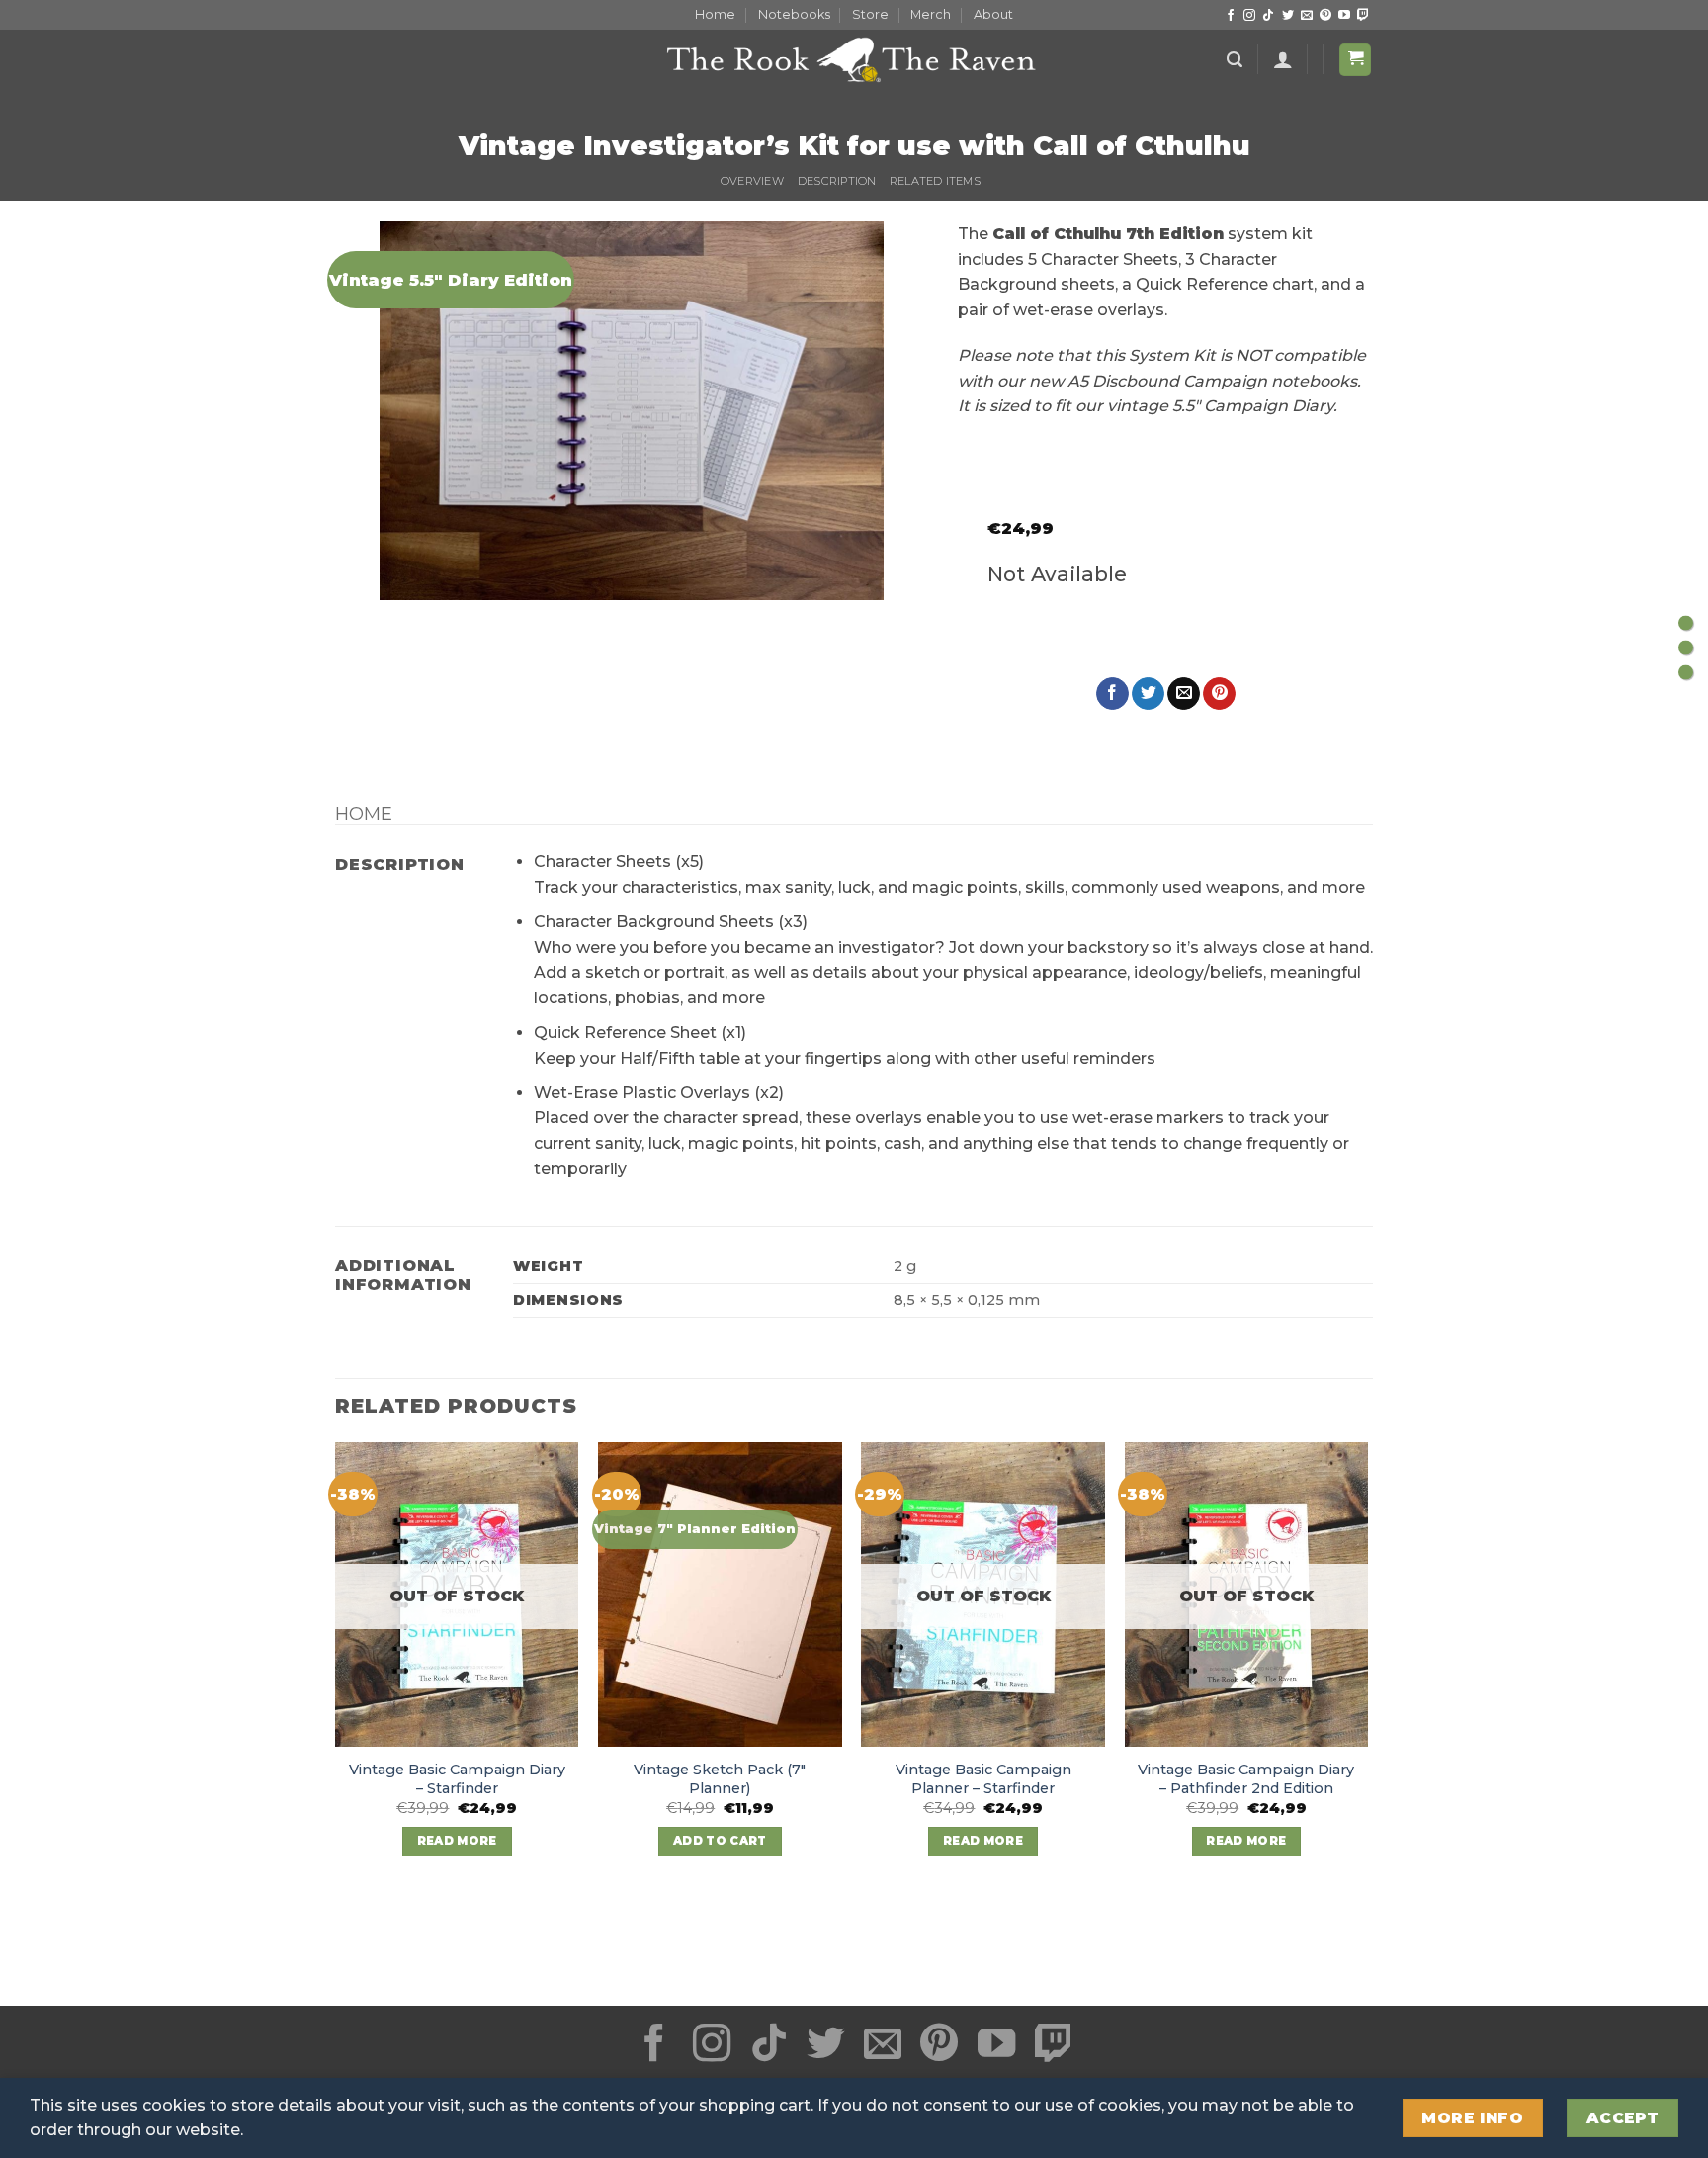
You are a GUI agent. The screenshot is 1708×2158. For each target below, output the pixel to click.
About (993, 14)
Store (870, 14)
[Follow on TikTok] (1268, 16)
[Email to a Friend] (1184, 694)
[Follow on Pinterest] (1325, 16)
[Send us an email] (1307, 16)
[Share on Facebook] (1112, 694)
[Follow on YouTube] (1344, 16)
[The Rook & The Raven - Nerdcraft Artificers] (854, 59)
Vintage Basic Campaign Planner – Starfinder (983, 1779)
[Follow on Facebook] (1231, 16)
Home (715, 14)
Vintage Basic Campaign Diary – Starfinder (457, 1779)
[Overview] (1686, 622)
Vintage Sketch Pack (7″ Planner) (720, 1779)
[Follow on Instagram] (1249, 16)
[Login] (1283, 59)
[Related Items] (1686, 672)
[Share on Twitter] (1148, 694)
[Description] (1686, 647)
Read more (457, 1841)
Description (837, 181)
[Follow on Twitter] (1288, 16)
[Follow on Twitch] (1363, 16)
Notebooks (794, 14)
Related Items (935, 181)
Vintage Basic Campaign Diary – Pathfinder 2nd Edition (1246, 1779)
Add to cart (720, 1841)
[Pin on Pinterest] (1219, 694)
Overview (752, 181)
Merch (931, 14)
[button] (1235, 60)
